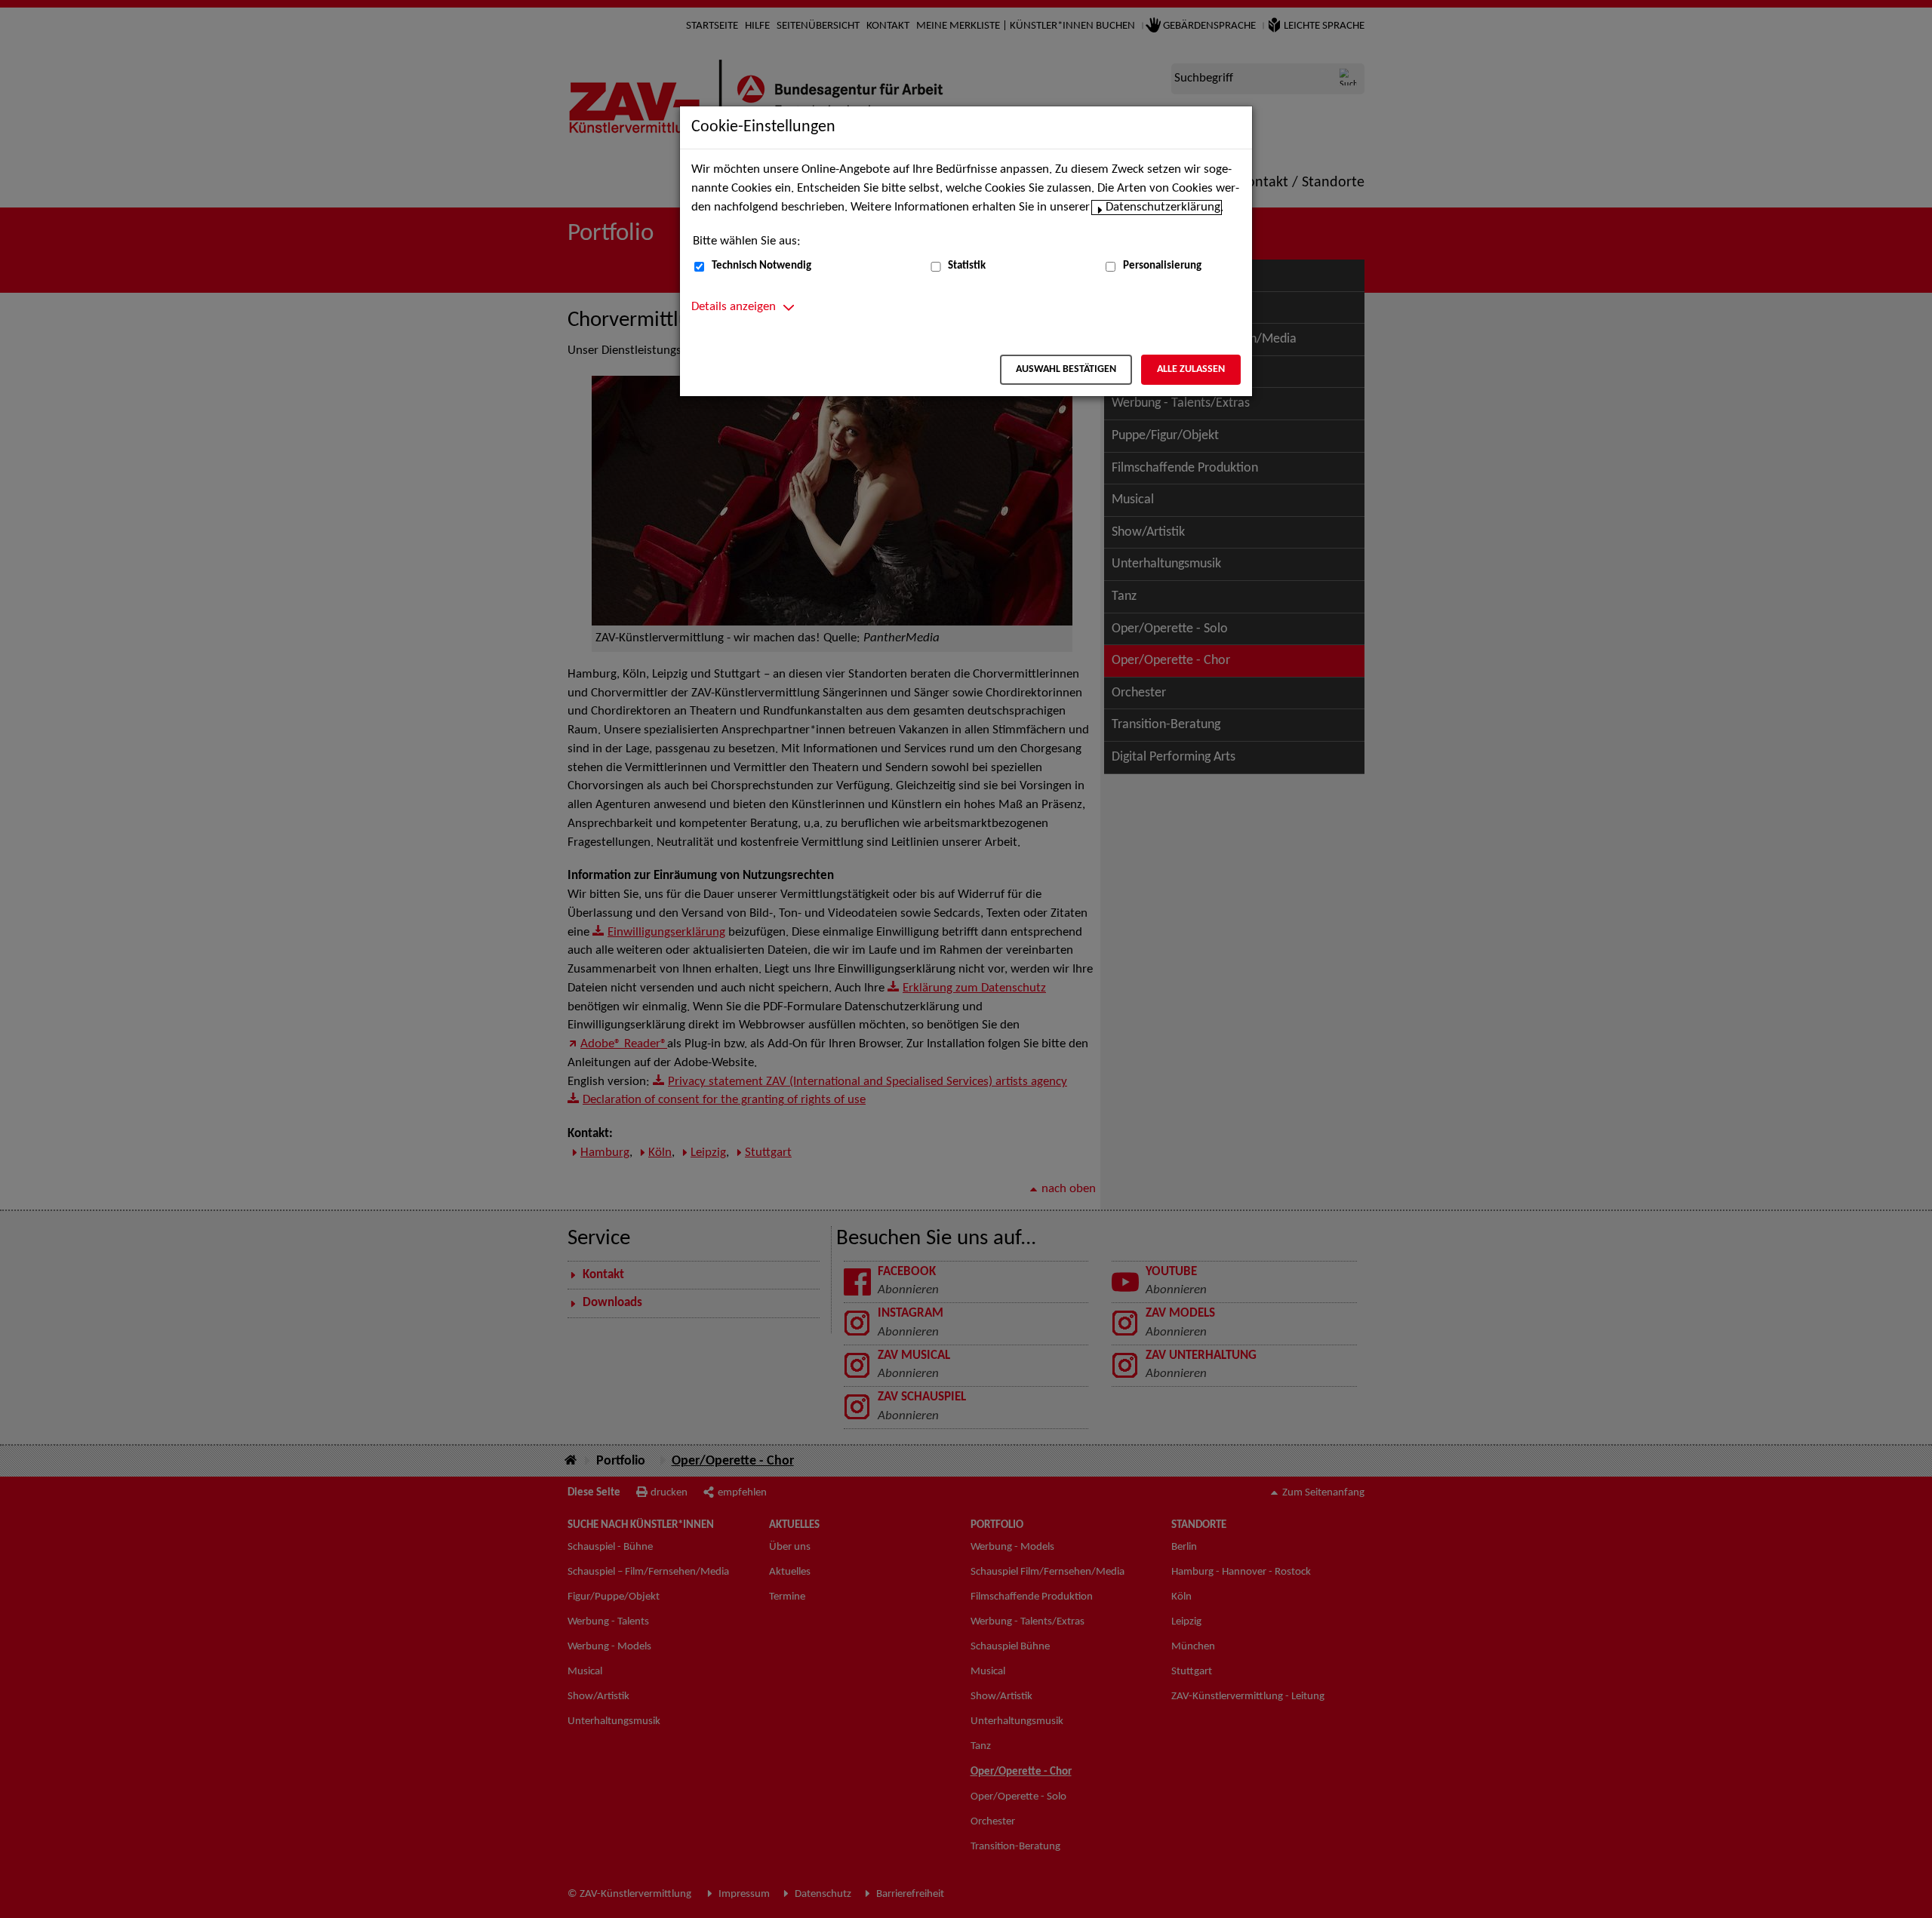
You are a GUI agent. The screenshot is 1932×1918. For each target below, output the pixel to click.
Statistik (967, 266)
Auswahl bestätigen (1066, 369)
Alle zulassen (1191, 369)
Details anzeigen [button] (734, 307)
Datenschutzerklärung (1163, 207)
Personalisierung (1162, 266)
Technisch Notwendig (761, 266)
